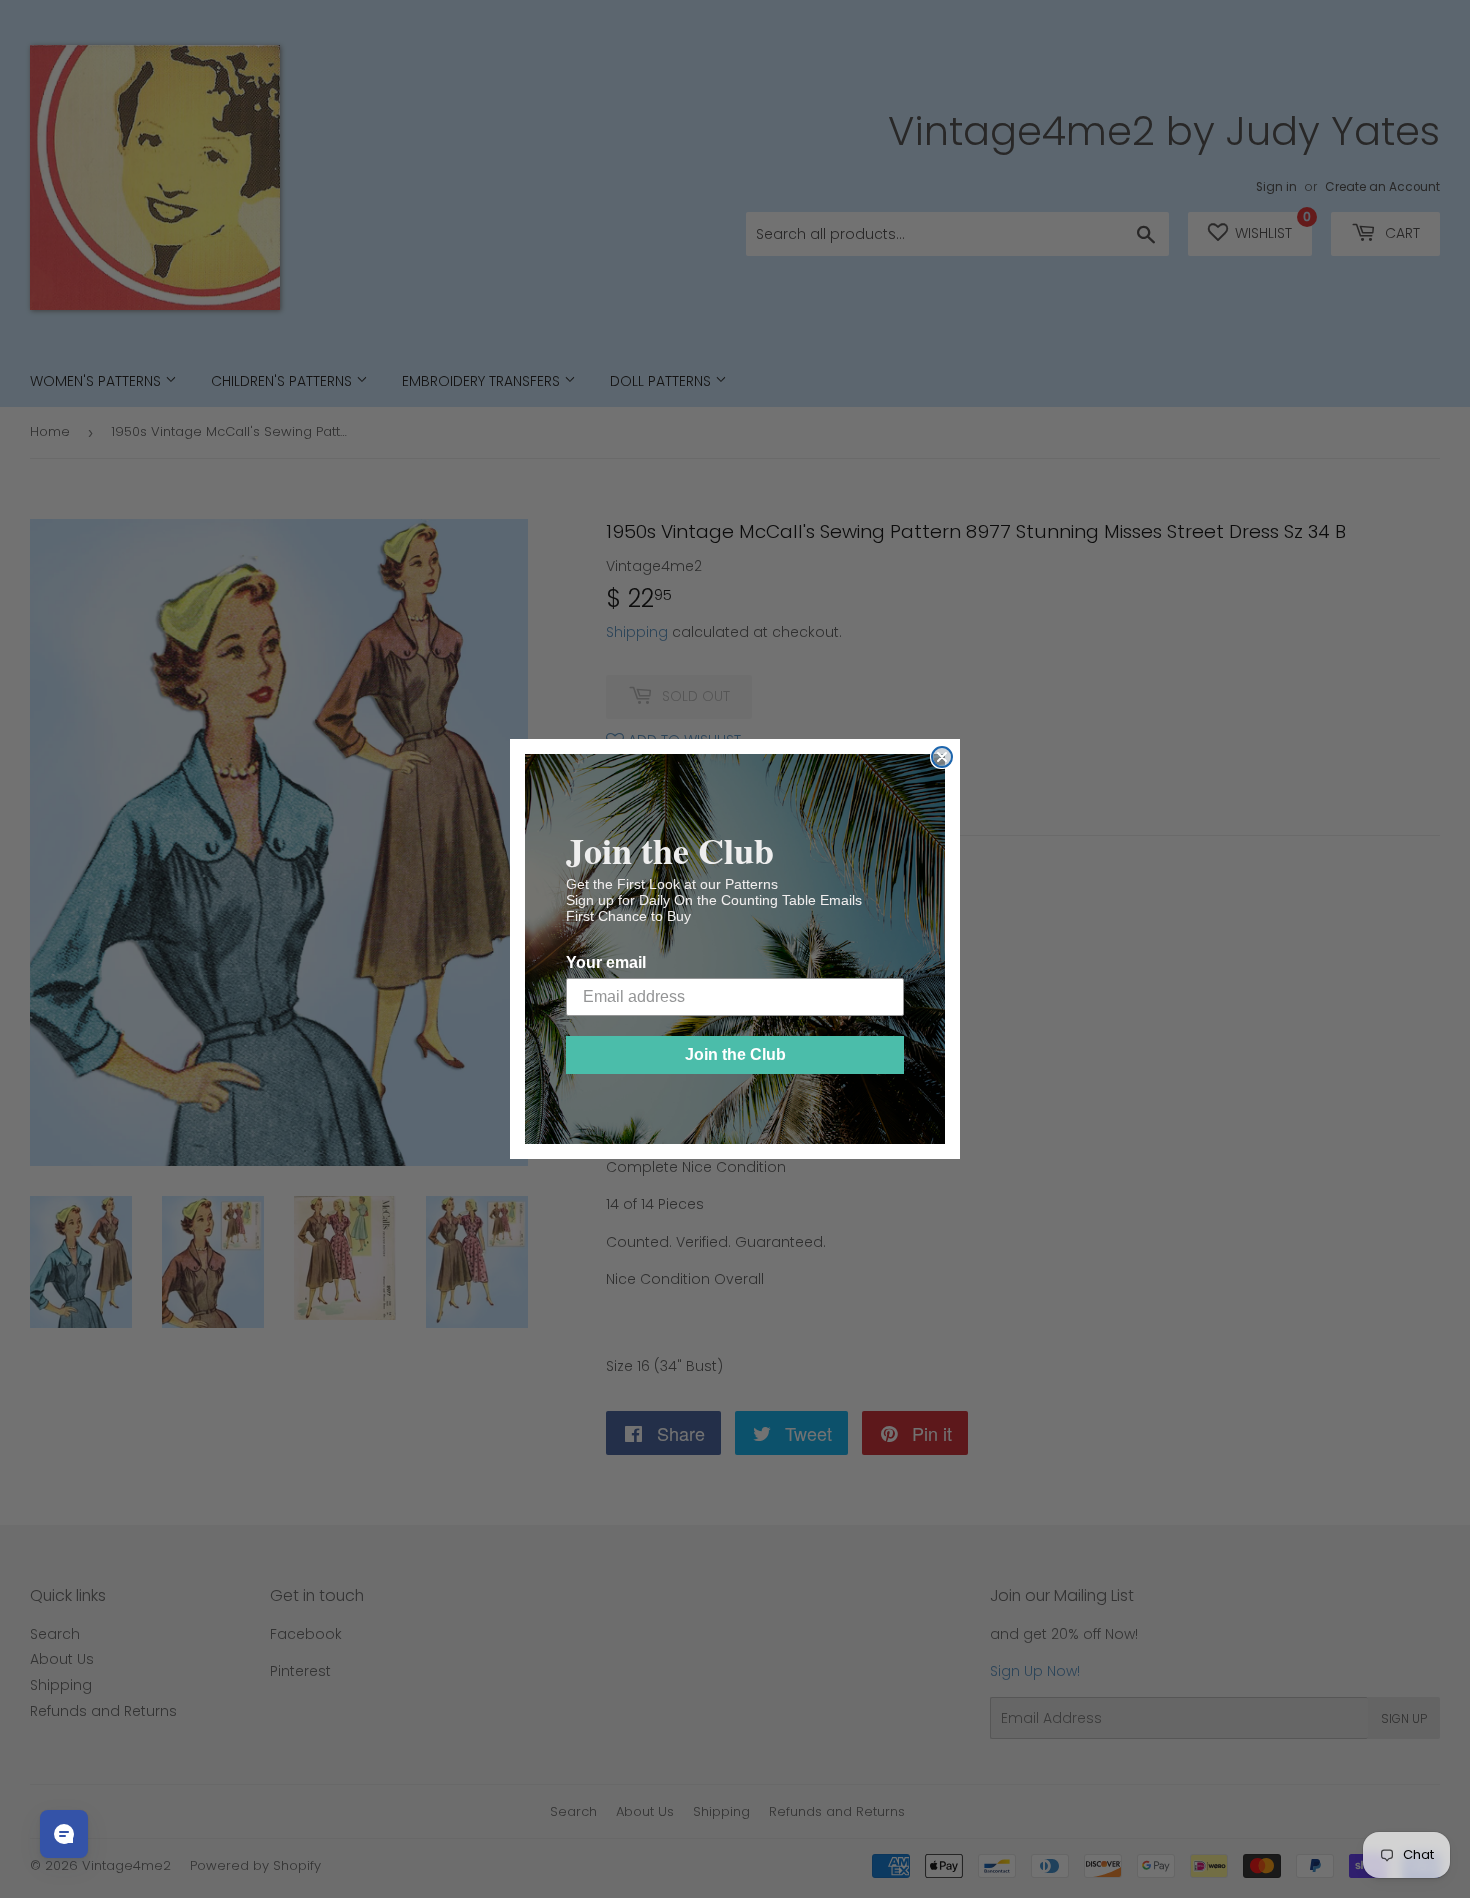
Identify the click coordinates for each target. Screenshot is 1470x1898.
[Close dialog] (942, 757)
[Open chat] (64, 1834)
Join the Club (735, 1054)
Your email (606, 962)
